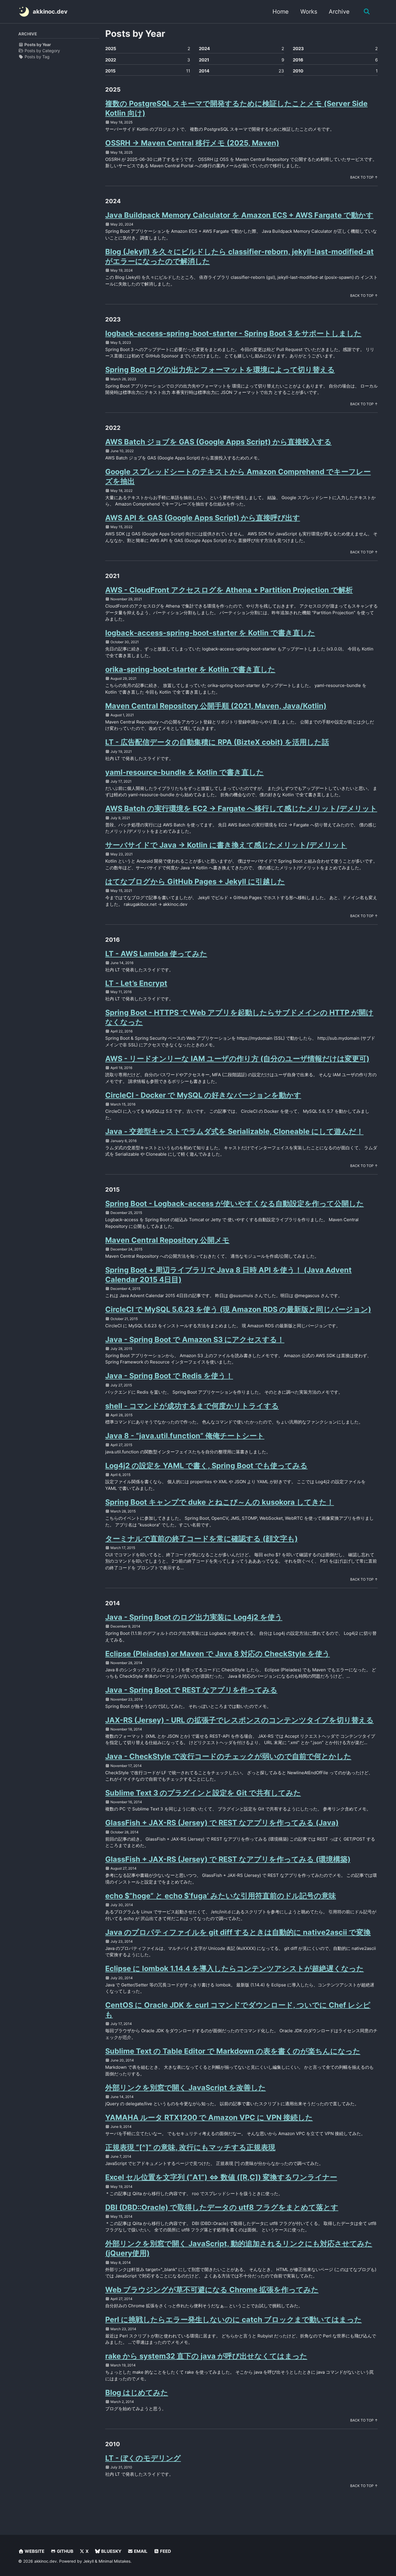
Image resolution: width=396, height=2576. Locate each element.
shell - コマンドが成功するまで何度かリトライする (192, 1406)
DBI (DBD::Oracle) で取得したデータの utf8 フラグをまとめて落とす (222, 2207)
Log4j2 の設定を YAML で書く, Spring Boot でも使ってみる (206, 1466)
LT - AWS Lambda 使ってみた (156, 954)
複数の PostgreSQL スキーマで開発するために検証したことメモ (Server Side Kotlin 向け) (236, 108)
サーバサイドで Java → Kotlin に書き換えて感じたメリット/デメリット (226, 845)
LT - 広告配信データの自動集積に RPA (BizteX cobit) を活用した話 (217, 742)
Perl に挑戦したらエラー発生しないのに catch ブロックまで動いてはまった (234, 2319)
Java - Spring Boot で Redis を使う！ (169, 1376)
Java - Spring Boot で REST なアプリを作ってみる (191, 1690)
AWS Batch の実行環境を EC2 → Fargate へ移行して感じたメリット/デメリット (241, 808)
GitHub (65, 2551)
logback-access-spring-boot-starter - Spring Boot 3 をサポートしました (233, 333)
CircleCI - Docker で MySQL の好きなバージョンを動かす (203, 1095)
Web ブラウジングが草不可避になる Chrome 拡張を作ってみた (212, 2290)
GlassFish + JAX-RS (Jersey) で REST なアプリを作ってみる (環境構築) (228, 1859)
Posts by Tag (37, 57)
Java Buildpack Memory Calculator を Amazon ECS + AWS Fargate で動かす (239, 215)
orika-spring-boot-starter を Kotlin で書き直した (190, 669)
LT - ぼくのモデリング (143, 2458)
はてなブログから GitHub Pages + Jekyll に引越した (195, 881)
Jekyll (88, 2561)
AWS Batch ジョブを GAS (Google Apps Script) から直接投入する (218, 442)
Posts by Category (42, 51)
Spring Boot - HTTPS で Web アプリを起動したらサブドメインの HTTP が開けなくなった (239, 1017)
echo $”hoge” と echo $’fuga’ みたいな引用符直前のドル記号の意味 (221, 1896)
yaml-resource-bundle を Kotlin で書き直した (185, 772)
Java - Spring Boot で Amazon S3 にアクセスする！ (195, 1339)
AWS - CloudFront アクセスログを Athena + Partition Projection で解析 (229, 590)
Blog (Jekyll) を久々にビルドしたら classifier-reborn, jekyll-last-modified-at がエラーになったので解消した (239, 256)
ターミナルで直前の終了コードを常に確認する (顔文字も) (201, 1539)
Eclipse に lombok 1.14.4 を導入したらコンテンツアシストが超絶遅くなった (235, 1968)
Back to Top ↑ (364, 177)
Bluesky (111, 2551)
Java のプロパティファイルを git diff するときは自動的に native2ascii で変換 (238, 1932)
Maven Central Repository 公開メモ (167, 1240)
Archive (339, 12)
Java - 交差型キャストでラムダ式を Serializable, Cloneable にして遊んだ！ (234, 1131)
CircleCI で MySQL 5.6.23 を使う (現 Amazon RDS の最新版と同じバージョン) (238, 1309)
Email (140, 2551)
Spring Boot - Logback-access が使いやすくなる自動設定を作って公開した (235, 1204)
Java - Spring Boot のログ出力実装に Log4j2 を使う (194, 1617)
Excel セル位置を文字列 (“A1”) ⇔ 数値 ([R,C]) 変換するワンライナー (221, 2177)
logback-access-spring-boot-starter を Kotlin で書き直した (210, 633)
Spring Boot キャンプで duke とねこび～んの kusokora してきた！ (220, 1502)
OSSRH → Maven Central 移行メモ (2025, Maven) (192, 143)
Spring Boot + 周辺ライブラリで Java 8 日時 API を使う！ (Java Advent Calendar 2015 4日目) (228, 1275)
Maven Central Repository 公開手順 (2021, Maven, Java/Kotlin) (216, 706)
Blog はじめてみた (137, 2393)
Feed (165, 2551)
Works (309, 12)
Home (281, 12)
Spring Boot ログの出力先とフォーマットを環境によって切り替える (220, 370)
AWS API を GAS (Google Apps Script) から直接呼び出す (203, 518)
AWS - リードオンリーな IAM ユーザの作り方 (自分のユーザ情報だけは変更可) (237, 1059)
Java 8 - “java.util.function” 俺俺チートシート (185, 1436)
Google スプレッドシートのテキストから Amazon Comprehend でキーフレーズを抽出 (238, 476)
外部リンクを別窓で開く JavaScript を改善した (186, 2088)
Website (34, 2551)
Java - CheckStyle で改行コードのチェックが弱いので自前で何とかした (228, 1756)
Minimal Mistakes (115, 2561)
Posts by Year (37, 44)
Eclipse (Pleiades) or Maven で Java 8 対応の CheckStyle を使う (218, 1654)
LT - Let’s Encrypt (136, 983)
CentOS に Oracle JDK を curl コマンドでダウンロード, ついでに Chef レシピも (238, 2010)
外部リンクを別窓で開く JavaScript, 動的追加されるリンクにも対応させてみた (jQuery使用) (239, 2248)
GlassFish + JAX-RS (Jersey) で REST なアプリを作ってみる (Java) (222, 1823)
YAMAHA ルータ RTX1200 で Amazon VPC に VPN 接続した (209, 2117)
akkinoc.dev (50, 12)
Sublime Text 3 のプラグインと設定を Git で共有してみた (203, 1793)
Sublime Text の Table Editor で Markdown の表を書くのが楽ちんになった (233, 2051)
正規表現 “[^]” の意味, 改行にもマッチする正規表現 (190, 2147)
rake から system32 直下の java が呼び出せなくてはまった (206, 2356)
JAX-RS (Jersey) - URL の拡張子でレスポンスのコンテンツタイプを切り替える (239, 1720)
